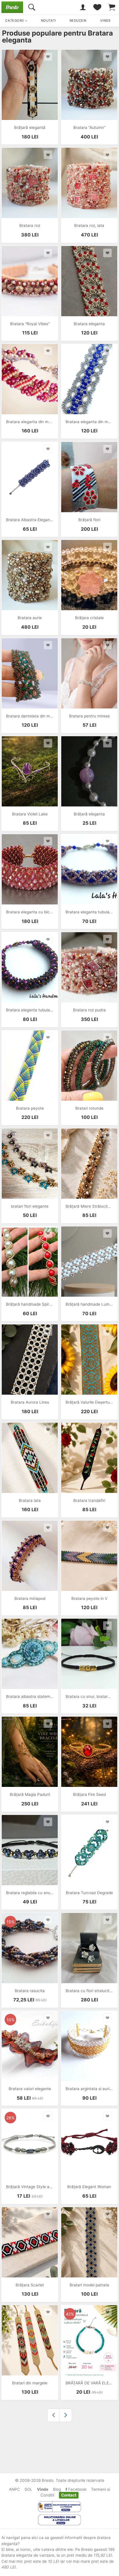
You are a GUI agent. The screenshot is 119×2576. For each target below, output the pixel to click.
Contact (69, 2495)
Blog (57, 2489)
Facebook (77, 2489)
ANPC (14, 2489)
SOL (28, 2489)
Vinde (43, 2489)
